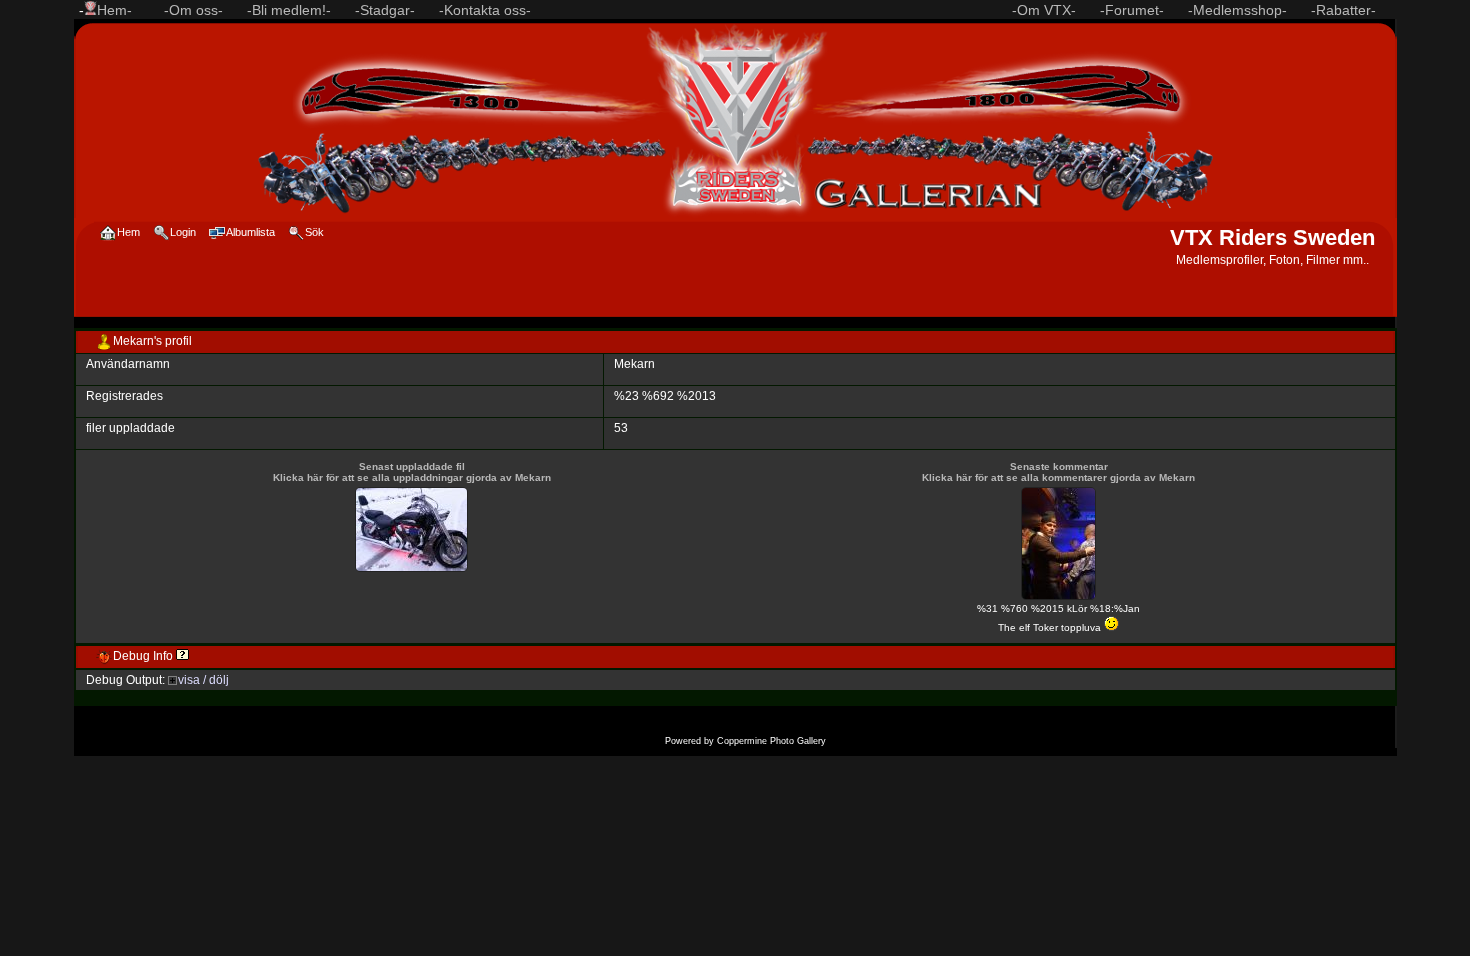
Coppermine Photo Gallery (771, 741)
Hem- (114, 10)
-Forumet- (1132, 10)
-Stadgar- (385, 10)
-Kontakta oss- (485, 10)
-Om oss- (193, 10)
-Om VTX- (1044, 10)
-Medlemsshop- (1237, 10)
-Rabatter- (1343, 10)
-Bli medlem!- (289, 10)
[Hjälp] (182, 656)
